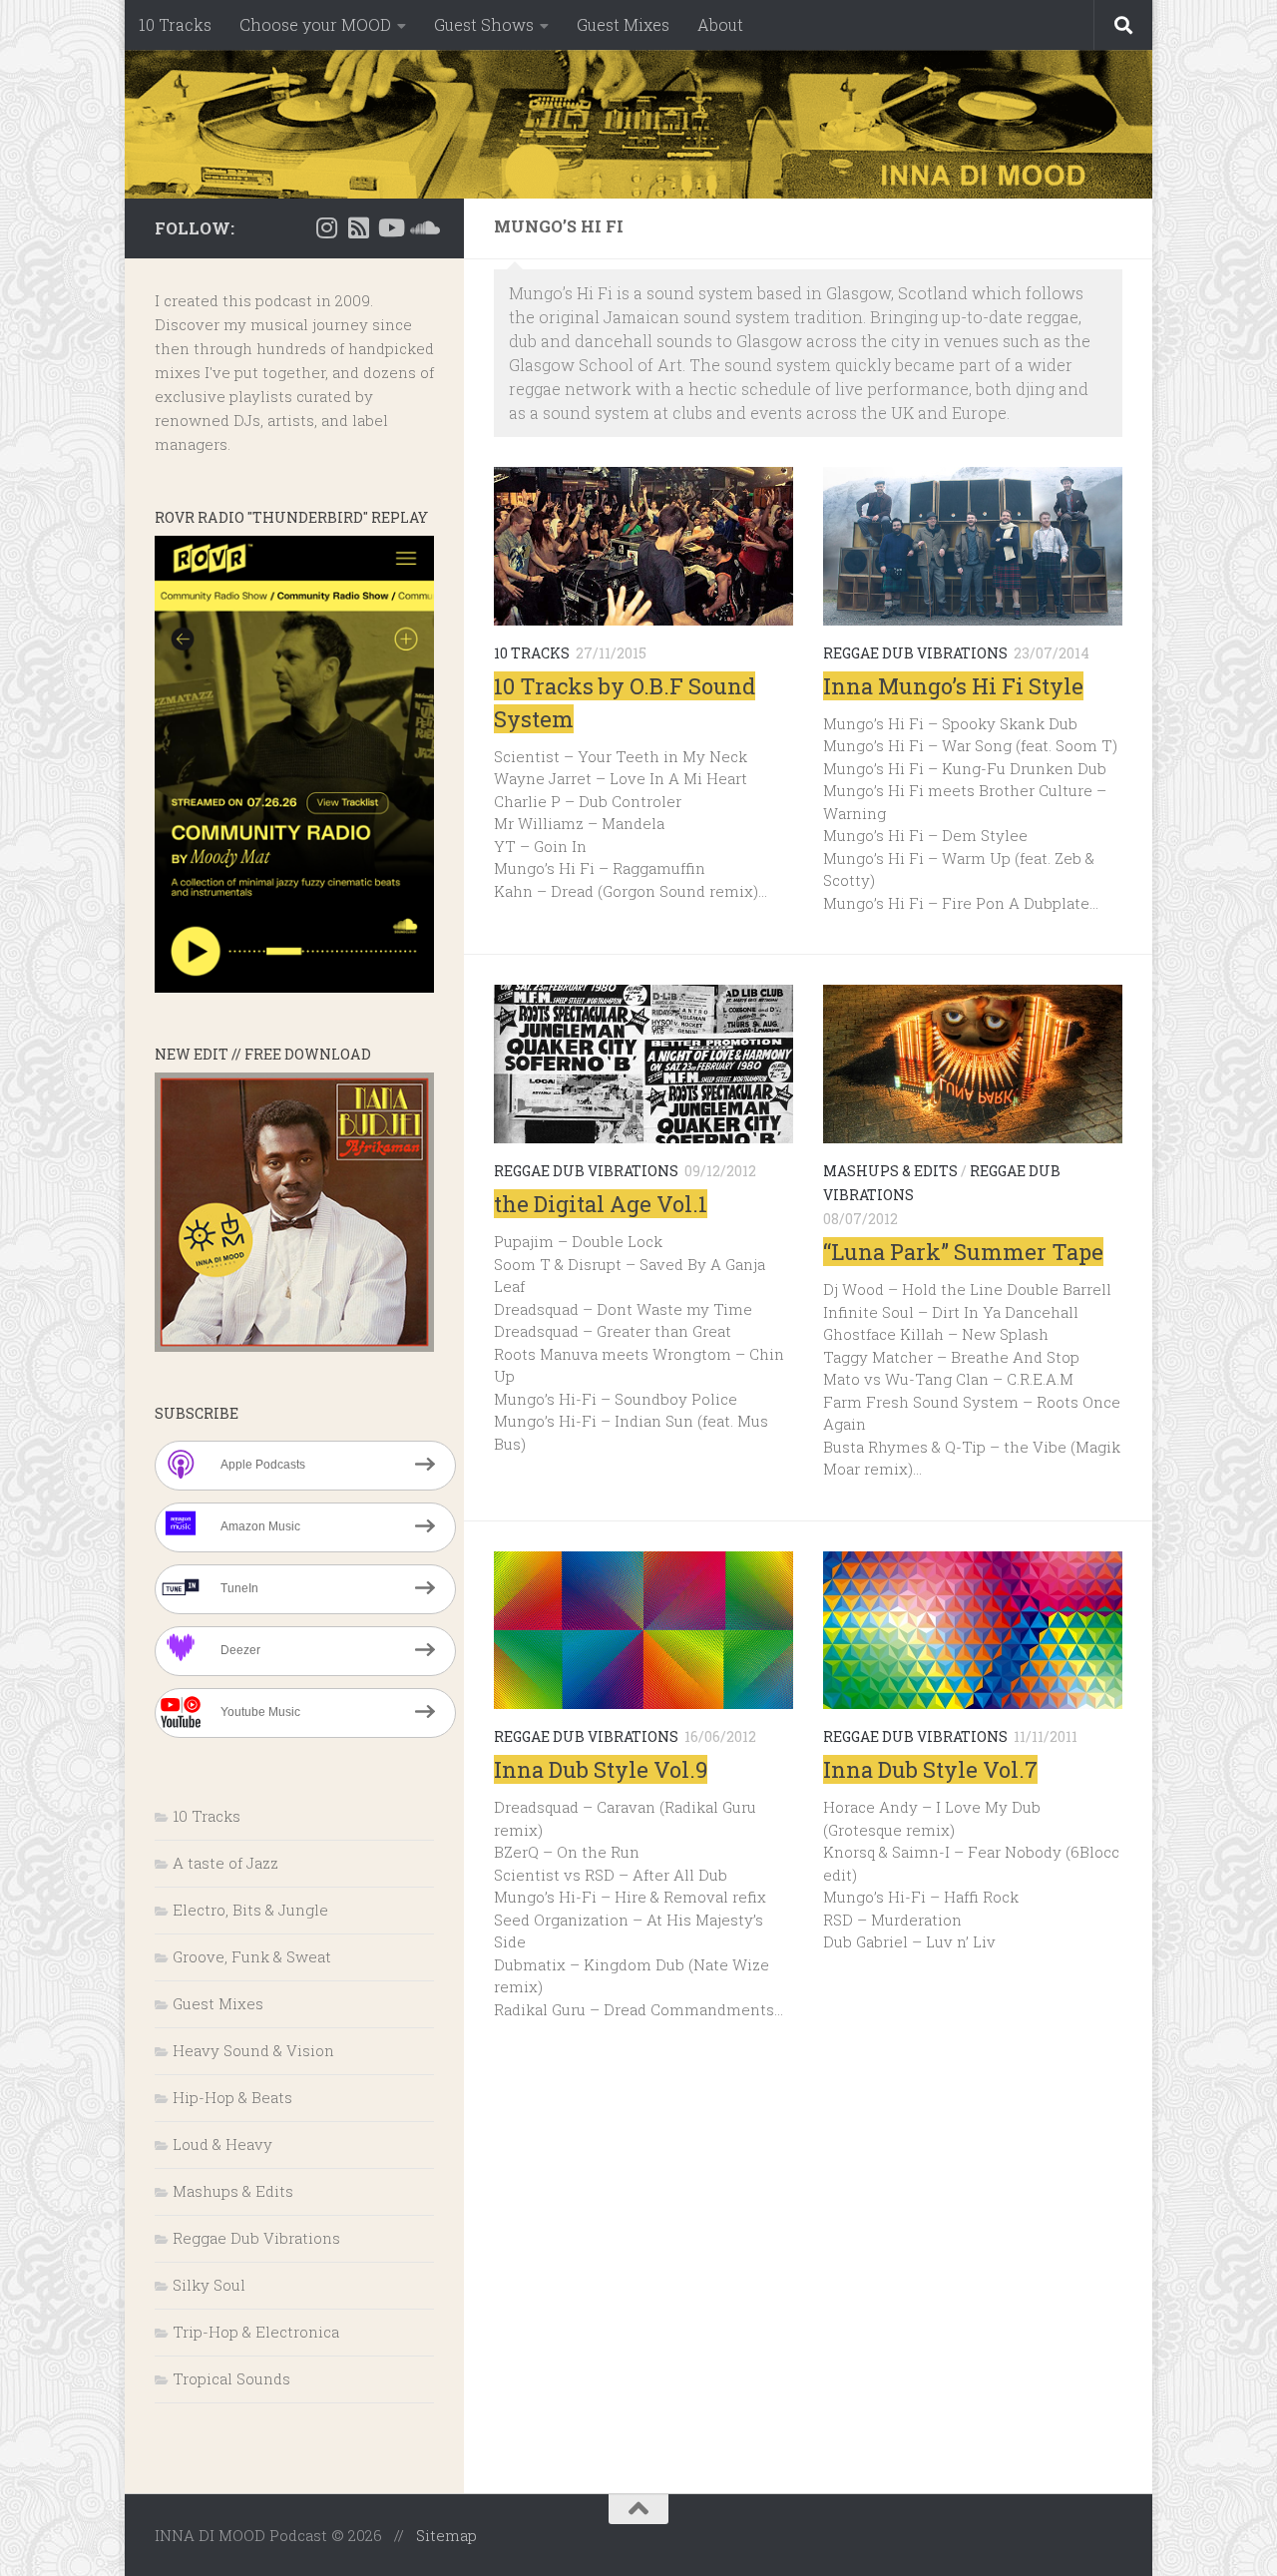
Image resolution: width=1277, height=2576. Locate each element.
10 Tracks (175, 24)
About (720, 24)
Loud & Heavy (222, 2144)
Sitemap (446, 2535)
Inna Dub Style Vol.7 (930, 1769)
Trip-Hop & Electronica (256, 2332)
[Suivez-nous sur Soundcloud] (422, 227)
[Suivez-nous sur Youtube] (390, 227)
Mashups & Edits (890, 1171)
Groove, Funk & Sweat (252, 1956)
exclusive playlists (223, 396)
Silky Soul (209, 2285)
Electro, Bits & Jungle (250, 1910)
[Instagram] (326, 227)
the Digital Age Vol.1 (601, 1204)
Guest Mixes (623, 24)
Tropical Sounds (231, 2378)
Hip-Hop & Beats (232, 2097)
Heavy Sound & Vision (253, 2050)
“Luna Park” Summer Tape (963, 1252)
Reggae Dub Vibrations (915, 653)
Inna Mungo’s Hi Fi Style (953, 686)
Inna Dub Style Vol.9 (601, 1769)
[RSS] (358, 227)
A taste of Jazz (225, 1863)
